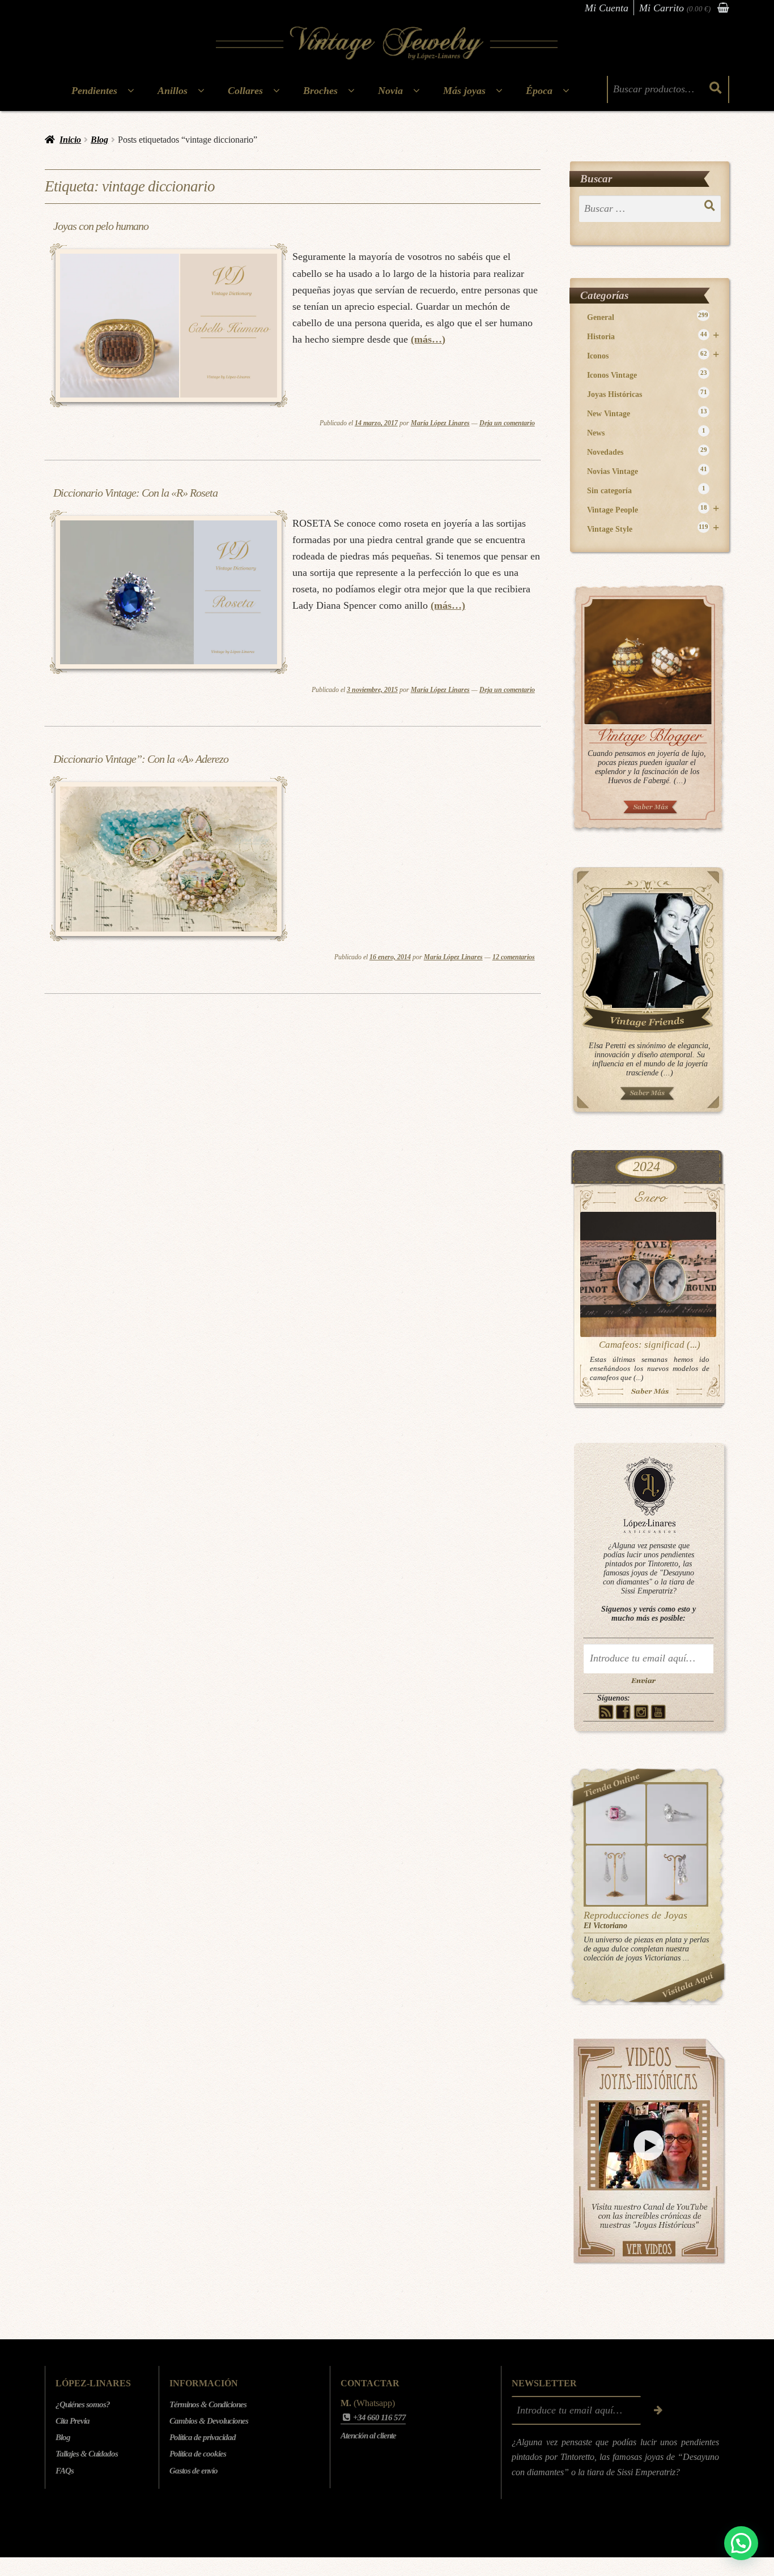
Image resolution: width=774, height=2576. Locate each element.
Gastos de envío (193, 2471)
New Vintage (647, 413)
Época (539, 91)
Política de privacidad (203, 2437)
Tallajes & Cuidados (87, 2454)
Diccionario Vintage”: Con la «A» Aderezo (141, 759)
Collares (245, 91)
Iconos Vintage (647, 375)
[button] (741, 2543)
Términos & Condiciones (208, 2404)
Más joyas (464, 91)
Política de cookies (198, 2454)
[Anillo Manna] (677, 1814)
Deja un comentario (507, 423)
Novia (390, 91)
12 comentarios (514, 957)
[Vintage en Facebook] (624, 1712)
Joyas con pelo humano (101, 226)
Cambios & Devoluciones (209, 2421)
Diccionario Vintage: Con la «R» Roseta (135, 493)
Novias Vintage (647, 471)
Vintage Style (653, 529)
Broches (320, 91)
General (648, 317)
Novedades (647, 452)
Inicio (70, 140)
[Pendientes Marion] (616, 1875)
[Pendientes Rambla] (677, 1875)
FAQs (65, 2471)
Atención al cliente (368, 2436)
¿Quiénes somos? (83, 2404)
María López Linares (440, 423)
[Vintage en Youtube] (659, 1712)
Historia (653, 336)
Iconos (653, 355)
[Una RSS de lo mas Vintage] (606, 1712)
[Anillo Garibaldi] (616, 1814)
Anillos (173, 91)
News (646, 432)
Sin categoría (646, 490)
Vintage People (653, 509)
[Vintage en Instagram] (641, 1712)
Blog (99, 140)
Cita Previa (73, 2421)
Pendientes (94, 91)
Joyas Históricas (647, 394)
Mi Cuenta (607, 8)
